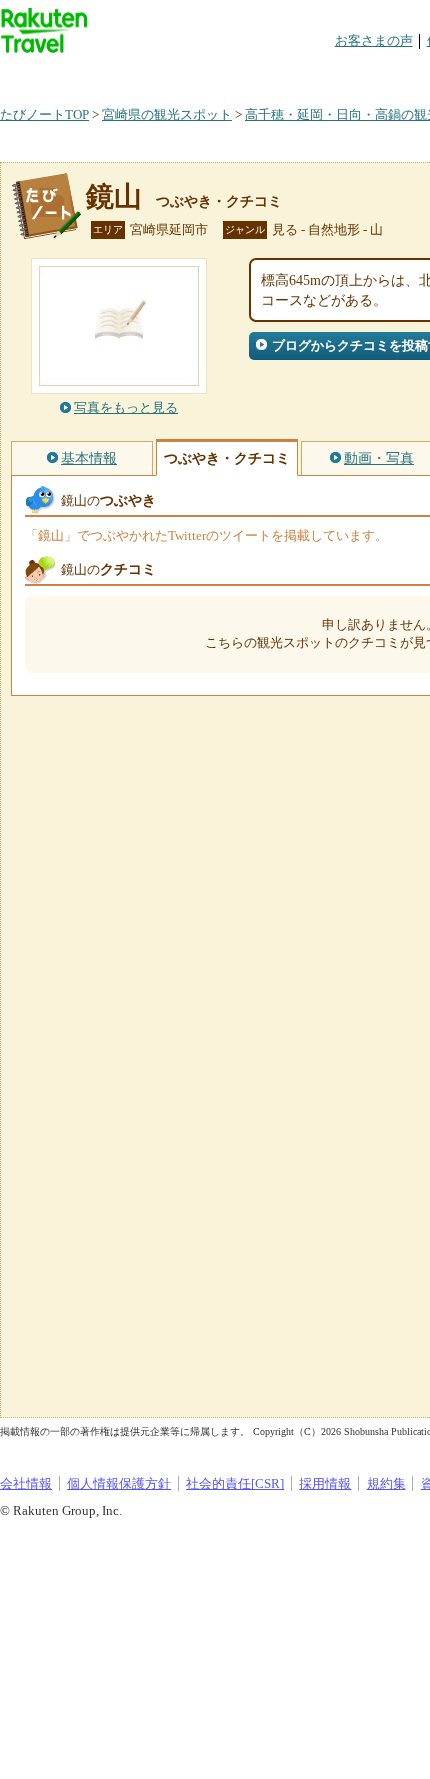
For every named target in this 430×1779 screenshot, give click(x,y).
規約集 (386, 1483)
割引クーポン (316, 74)
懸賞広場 (234, 74)
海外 (152, 74)
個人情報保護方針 (119, 1483)
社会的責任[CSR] (235, 1483)
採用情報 (325, 1483)
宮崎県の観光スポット (167, 114)
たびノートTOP (44, 114)
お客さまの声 (374, 40)
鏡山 (114, 196)
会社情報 (26, 1483)
